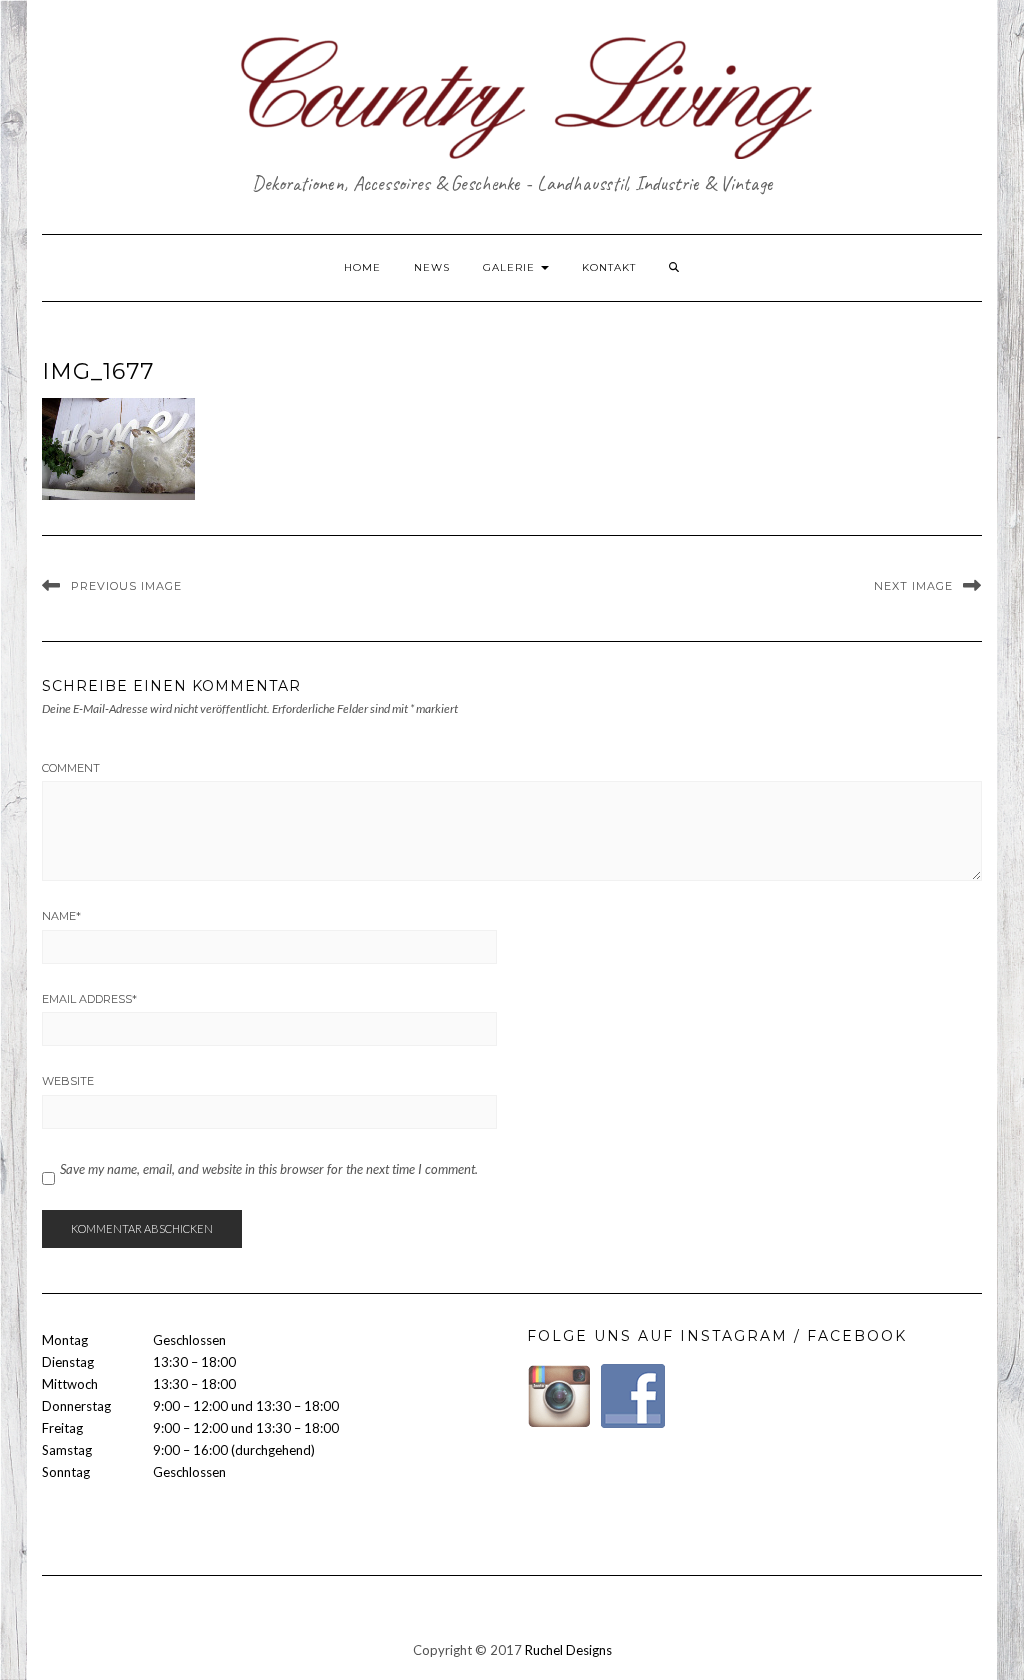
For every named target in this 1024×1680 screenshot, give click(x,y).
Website (68, 1081)
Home (362, 267)
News (432, 267)
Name (61, 916)
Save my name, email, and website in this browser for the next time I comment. (269, 1169)
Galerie (511, 267)
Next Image (913, 586)
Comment (71, 768)
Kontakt (609, 267)
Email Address (89, 999)
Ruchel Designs (568, 1650)
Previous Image (126, 586)
